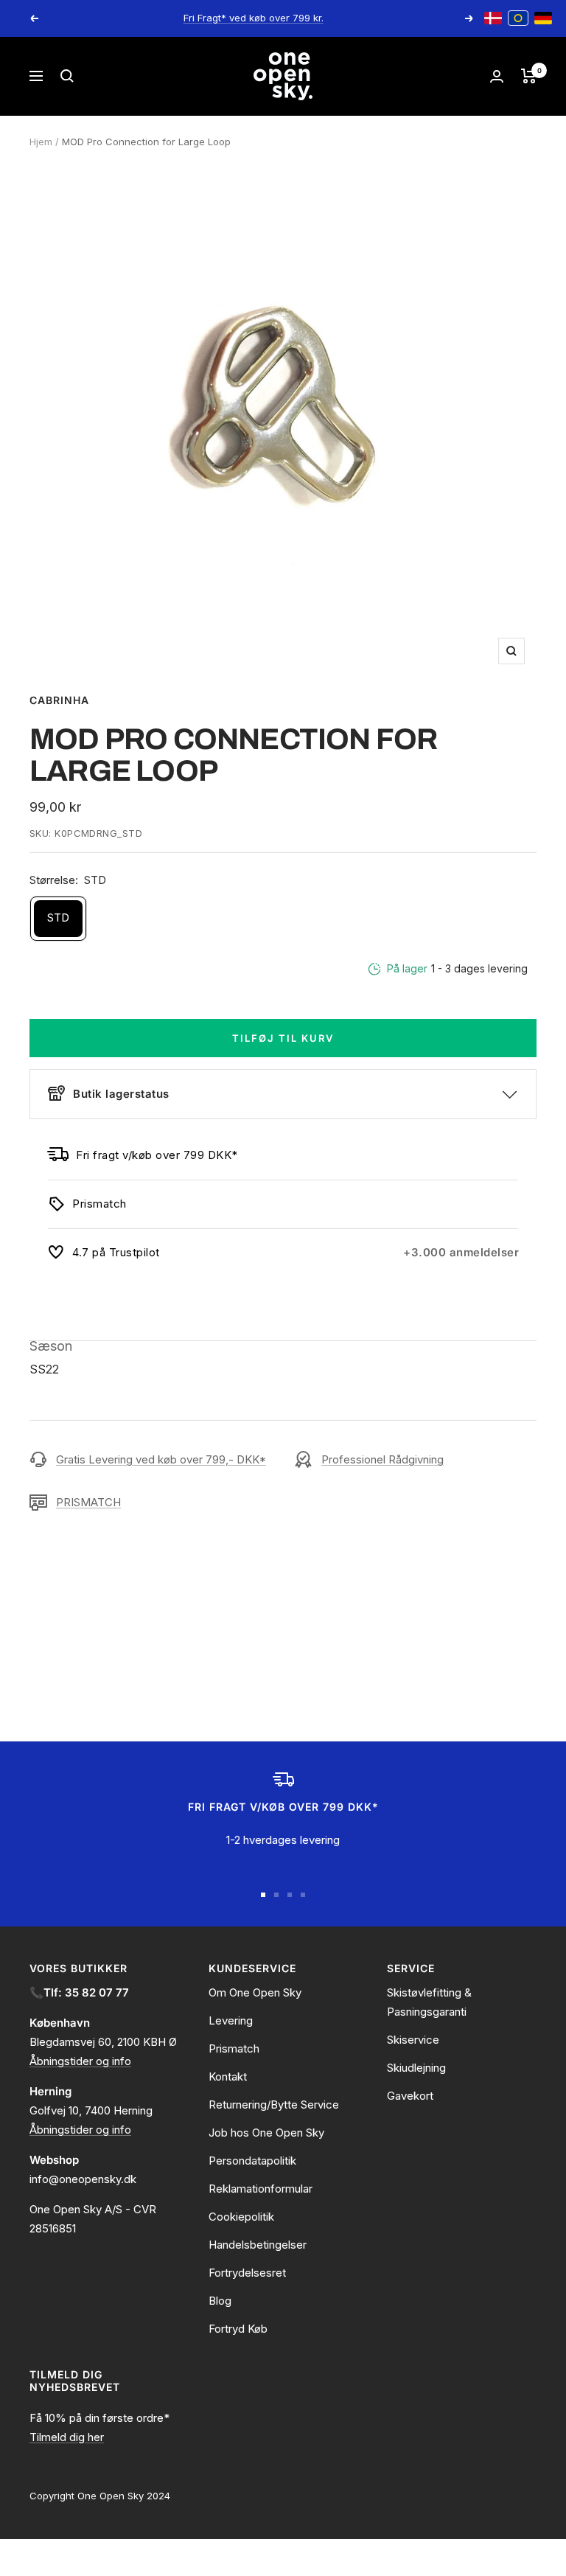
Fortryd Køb (238, 2329)
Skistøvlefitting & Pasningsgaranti (429, 2002)
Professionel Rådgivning (382, 1459)
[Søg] (67, 76)
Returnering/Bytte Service (274, 2105)
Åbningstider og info (80, 2061)
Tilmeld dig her (67, 2437)
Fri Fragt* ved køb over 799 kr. (254, 18)
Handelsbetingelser (258, 2245)
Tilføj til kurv (283, 1038)
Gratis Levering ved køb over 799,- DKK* (161, 1459)
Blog (220, 2301)
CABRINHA (59, 700)
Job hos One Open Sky (266, 2133)
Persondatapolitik (252, 2161)
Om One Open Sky (255, 1992)
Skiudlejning (416, 2068)
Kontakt (228, 2077)
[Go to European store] (518, 18)
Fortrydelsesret (247, 2273)
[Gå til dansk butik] (493, 18)
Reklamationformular (261, 2189)
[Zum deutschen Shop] (543, 18)
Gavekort (410, 2096)
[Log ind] (497, 76)
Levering (231, 2020)
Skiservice (413, 2040)
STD (58, 918)
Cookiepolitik (241, 2217)
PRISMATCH (88, 1502)
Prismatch (234, 2048)
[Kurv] (529, 76)
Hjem (41, 142)
